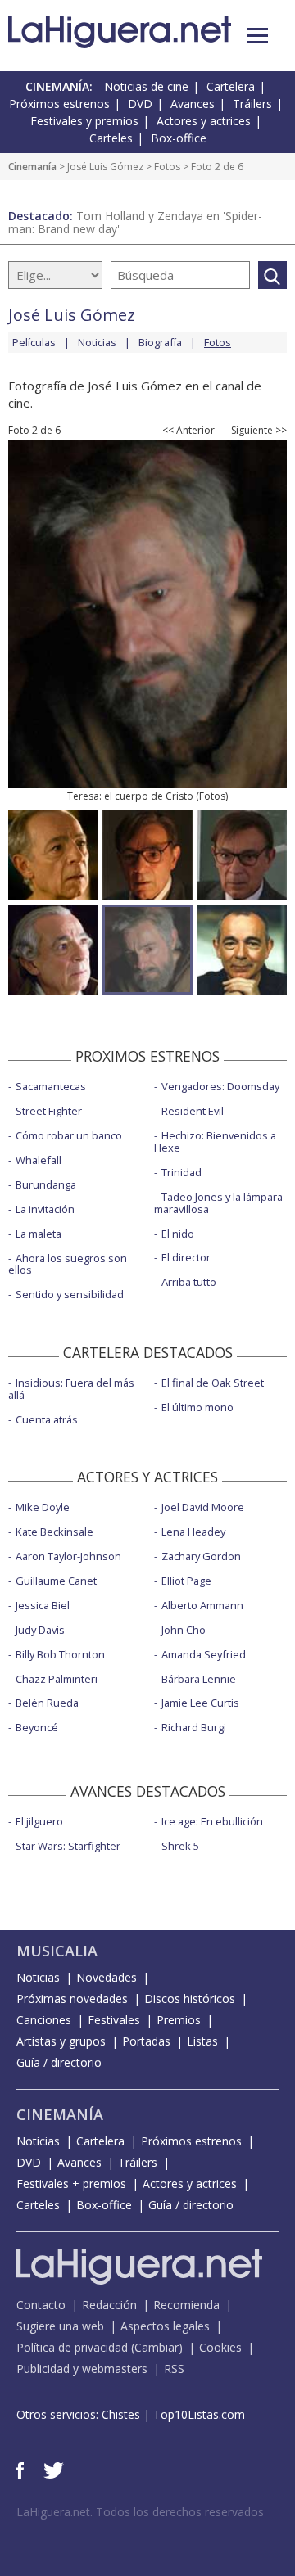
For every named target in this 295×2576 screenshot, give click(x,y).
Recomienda (186, 2305)
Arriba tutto (189, 1282)
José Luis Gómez (105, 167)
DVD (140, 104)
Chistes (121, 2414)
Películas (34, 342)
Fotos (167, 167)
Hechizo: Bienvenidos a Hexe (215, 1141)
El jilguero (39, 1821)
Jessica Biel (43, 1605)
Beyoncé (37, 1727)
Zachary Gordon (201, 1556)
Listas (202, 2041)
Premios (179, 2020)
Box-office (179, 138)
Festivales (114, 2020)
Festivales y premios (84, 121)
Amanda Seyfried (204, 1654)
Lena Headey (193, 1532)
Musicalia (57, 1951)
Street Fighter (49, 1111)
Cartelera (231, 86)
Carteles (111, 138)
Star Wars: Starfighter (68, 1846)
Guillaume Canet (56, 1581)
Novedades (107, 1977)
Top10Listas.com (199, 2414)
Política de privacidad (72, 2347)
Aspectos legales (165, 2326)
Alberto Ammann (202, 1605)
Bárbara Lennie (199, 1679)
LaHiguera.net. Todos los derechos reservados (140, 2512)
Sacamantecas (51, 1086)
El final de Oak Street (213, 1383)
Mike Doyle (43, 1507)
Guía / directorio (59, 2062)
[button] (258, 36)
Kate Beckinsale (54, 1532)
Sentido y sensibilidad (70, 1294)
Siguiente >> (259, 431)
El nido (178, 1234)
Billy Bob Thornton (60, 1654)
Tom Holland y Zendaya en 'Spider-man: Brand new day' (135, 222)
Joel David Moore (203, 1507)
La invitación (45, 1209)
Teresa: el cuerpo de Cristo (130, 796)
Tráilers (252, 104)
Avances (193, 104)
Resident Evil (193, 1111)
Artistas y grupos (61, 2041)
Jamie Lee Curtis (200, 1703)
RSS (174, 2368)
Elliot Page (186, 1581)
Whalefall (39, 1160)
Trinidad (182, 1172)
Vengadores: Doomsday (220, 1086)
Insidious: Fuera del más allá (71, 1389)
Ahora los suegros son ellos (68, 1264)
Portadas (146, 2041)
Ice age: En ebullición (212, 1821)
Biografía (160, 342)
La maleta (39, 1234)
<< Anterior (188, 431)
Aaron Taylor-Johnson (68, 1556)
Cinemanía (32, 167)
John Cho (184, 1630)
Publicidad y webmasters (82, 2368)
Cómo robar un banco (69, 1135)
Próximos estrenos (59, 104)
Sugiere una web (60, 2326)
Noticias (97, 342)
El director (186, 1257)
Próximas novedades (72, 1999)
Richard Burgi (194, 1727)
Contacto (41, 2305)
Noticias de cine (146, 86)
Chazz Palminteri (57, 1679)
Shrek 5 (180, 1846)
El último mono (197, 1407)
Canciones (44, 2020)
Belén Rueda (47, 1703)
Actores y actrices (204, 121)
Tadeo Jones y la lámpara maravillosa (218, 1203)
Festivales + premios (71, 2184)
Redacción (109, 2305)
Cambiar (157, 2347)
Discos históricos (190, 1999)
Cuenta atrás (47, 1419)
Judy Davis (40, 1630)
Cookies (220, 2347)
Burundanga (46, 1184)
